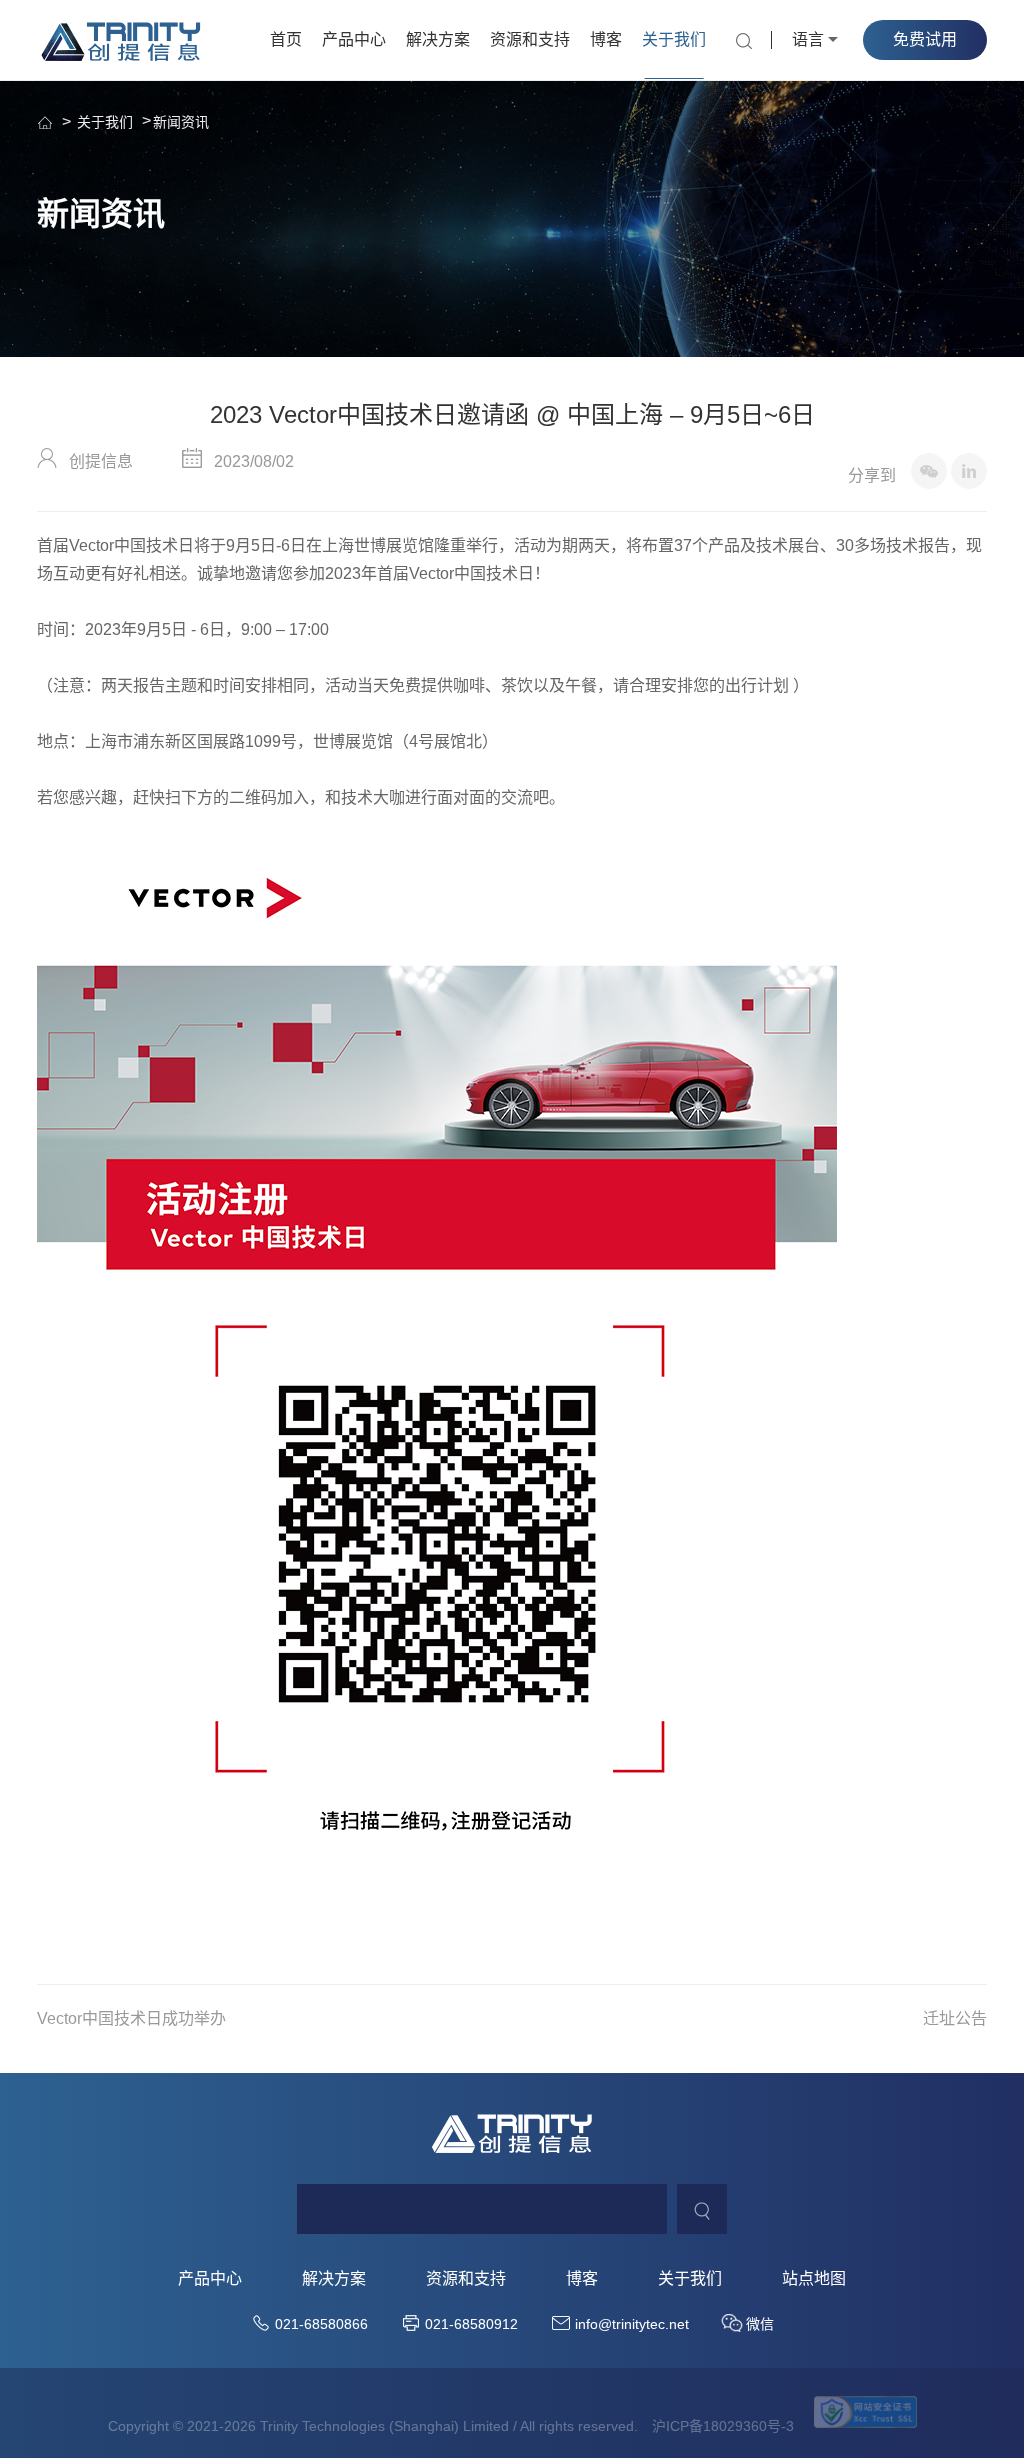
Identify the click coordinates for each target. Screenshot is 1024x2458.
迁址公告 (955, 2018)
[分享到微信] (929, 471)
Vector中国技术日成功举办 (131, 2018)
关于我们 (674, 39)
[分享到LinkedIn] (969, 471)
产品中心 (354, 39)
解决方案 (438, 39)
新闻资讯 (181, 122)
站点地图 (814, 2279)
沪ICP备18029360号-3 (723, 2426)
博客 (606, 39)
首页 (286, 39)
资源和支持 (530, 39)
